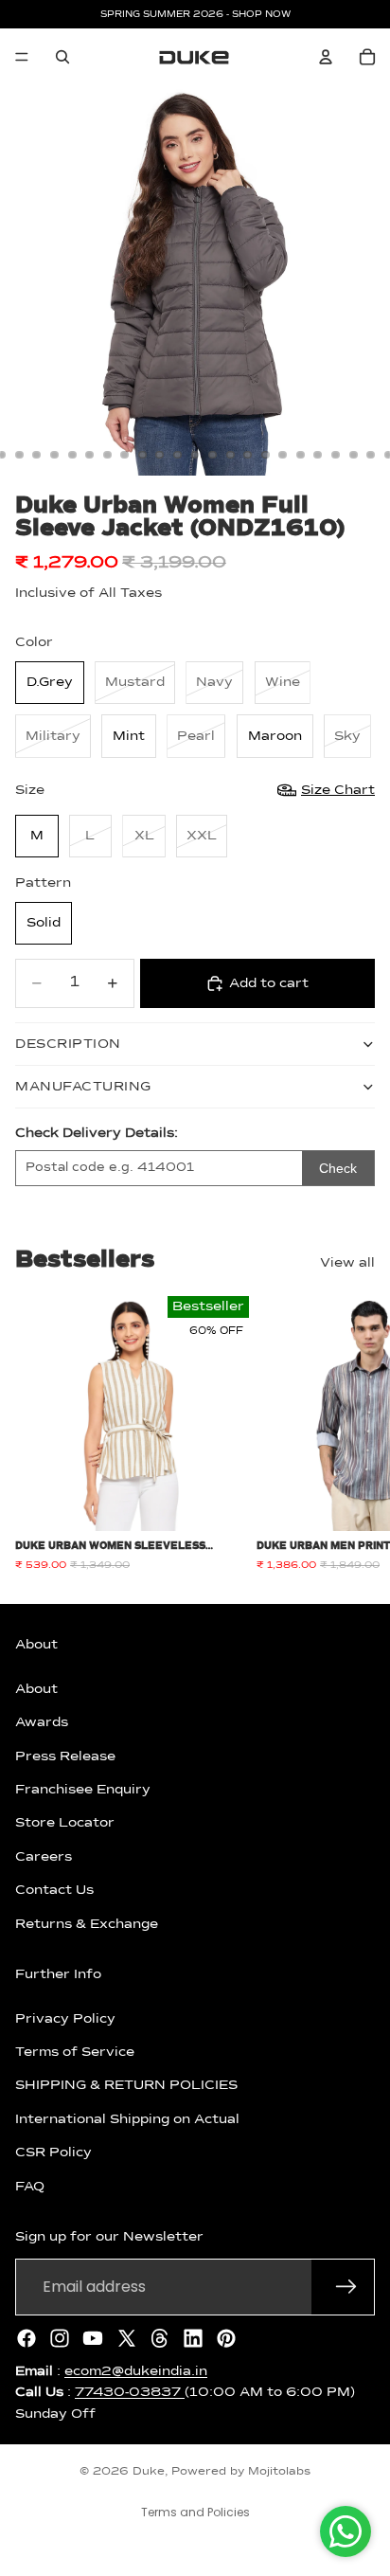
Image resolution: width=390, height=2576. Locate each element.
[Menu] (22, 57)
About (36, 1689)
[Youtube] (93, 2338)
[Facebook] (27, 2338)
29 (213, 455)
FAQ (30, 2187)
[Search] (62, 57)
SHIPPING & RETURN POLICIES (126, 2086)
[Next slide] (354, 1434)
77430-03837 (130, 2392)
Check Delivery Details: (97, 1133)
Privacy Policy (65, 2019)
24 (125, 455)
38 (371, 455)
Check (338, 1168)
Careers (44, 1857)
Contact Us (54, 1890)
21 (72, 455)
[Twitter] (127, 2338)
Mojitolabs (279, 2472)
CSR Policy (53, 2153)
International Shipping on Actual (127, 2119)
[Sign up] (346, 2287)
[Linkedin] (193, 2338)
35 (318, 455)
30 (230, 455)
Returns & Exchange (87, 1924)
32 (265, 455)
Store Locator (65, 1824)
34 (300, 455)
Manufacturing (83, 1087)
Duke (149, 2472)
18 (19, 455)
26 (160, 455)
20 (55, 455)
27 (177, 455)
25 (142, 455)
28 (195, 455)
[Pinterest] (226, 2338)
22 (90, 455)
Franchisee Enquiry (83, 1790)
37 (353, 455)
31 (248, 455)
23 (107, 455)
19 (37, 455)
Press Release (65, 1756)
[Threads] (160, 2338)
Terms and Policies (195, 2512)
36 (336, 455)
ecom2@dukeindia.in (136, 2371)
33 (283, 455)
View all (347, 1263)
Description (68, 1044)
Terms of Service (75, 2052)
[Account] (326, 57)
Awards (42, 1722)
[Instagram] (60, 2338)
